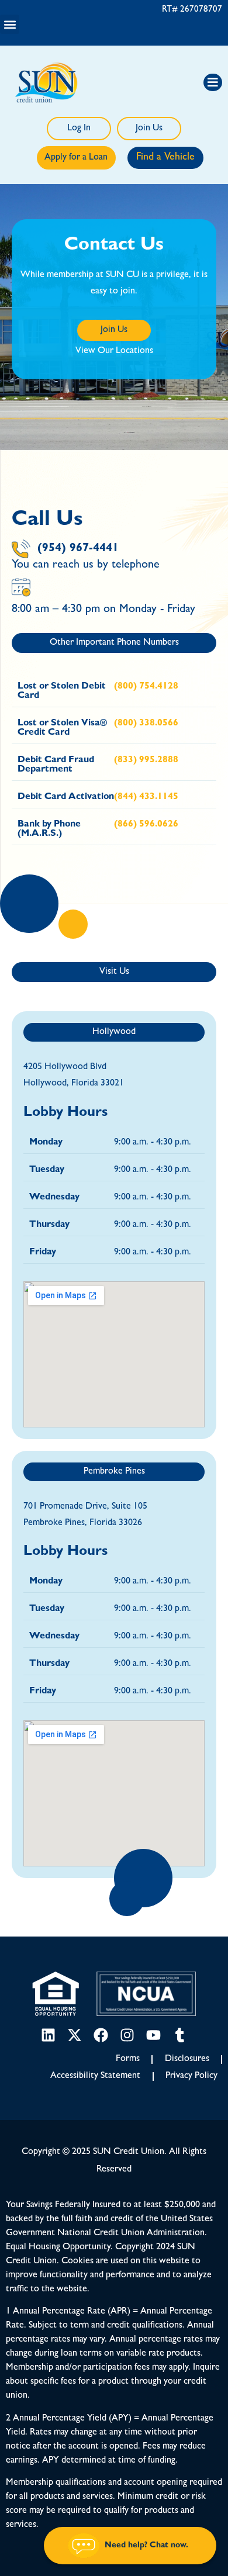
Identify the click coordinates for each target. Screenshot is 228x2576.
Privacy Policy (191, 2076)
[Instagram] (127, 2035)
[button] (10, 24)
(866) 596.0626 (146, 825)
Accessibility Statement (95, 2076)
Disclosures (187, 2059)
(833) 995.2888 (146, 760)
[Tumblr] (180, 2035)
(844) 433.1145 (146, 797)
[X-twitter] (75, 2035)
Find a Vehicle (165, 158)
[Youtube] (153, 2035)
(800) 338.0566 (146, 724)
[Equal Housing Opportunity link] (56, 1994)
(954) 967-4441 (78, 549)
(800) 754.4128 (146, 687)
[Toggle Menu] (213, 82)
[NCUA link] (146, 1994)
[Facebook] (101, 2035)
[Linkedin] (48, 2035)
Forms (128, 2059)
